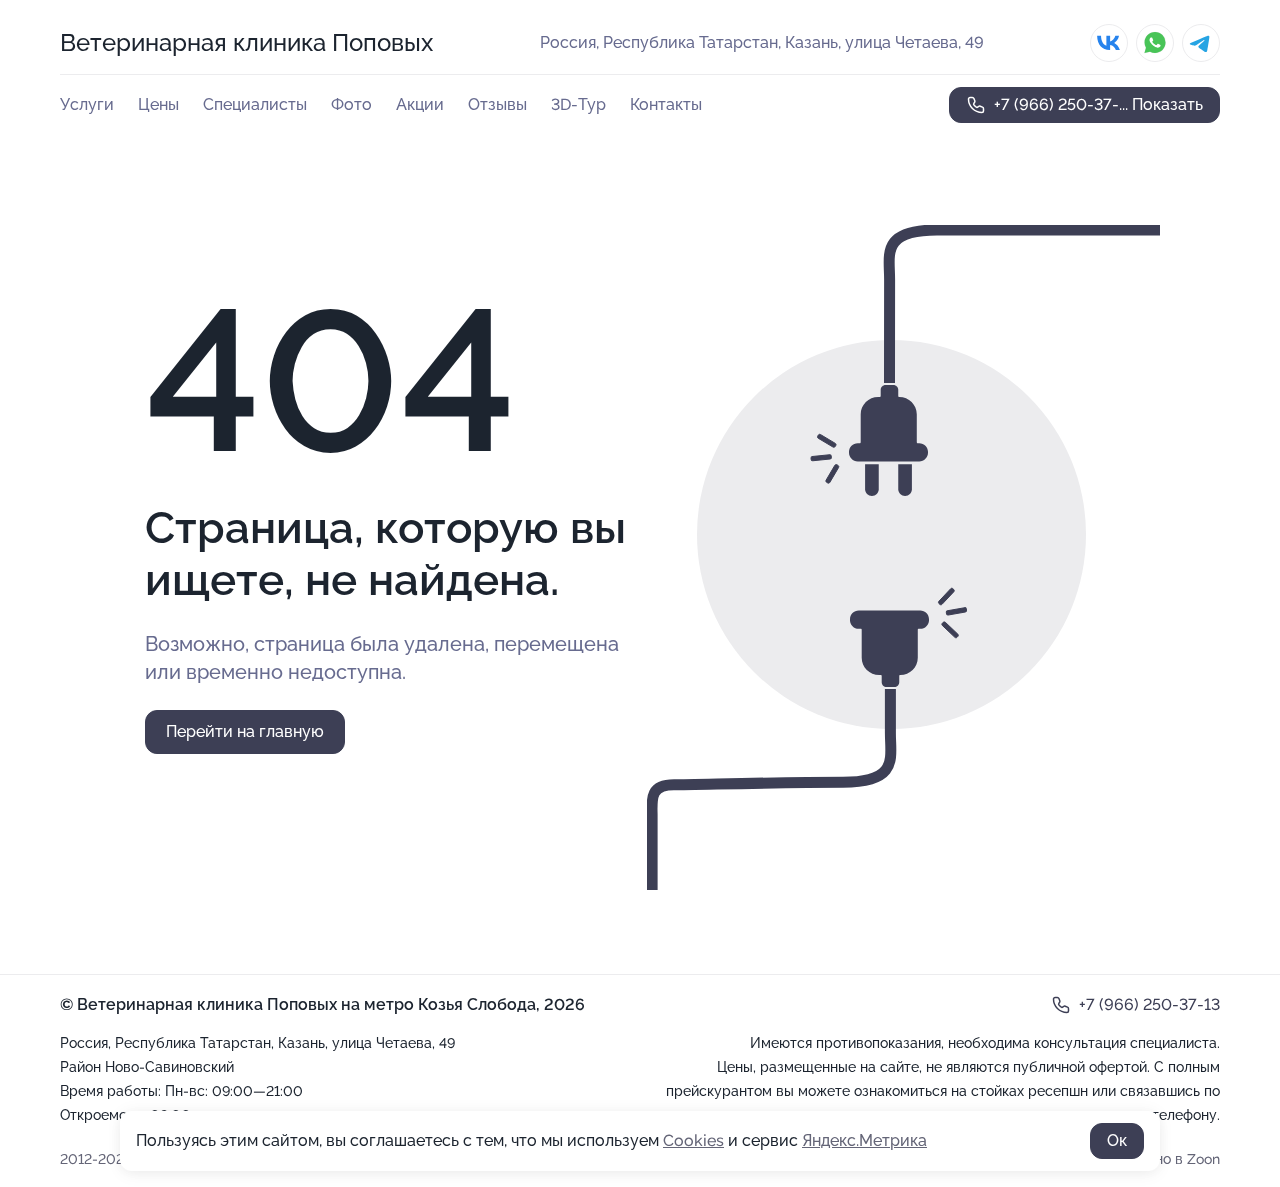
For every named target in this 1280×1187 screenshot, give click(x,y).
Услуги (87, 104)
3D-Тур (578, 104)
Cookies (693, 1140)
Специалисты (255, 104)
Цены (158, 104)
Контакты (666, 104)
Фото (351, 104)
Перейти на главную (245, 731)
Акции (420, 104)
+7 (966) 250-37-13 (1149, 1004)
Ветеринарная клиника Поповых (246, 42)
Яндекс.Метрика (864, 1140)
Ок (1117, 1140)
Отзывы (497, 104)
